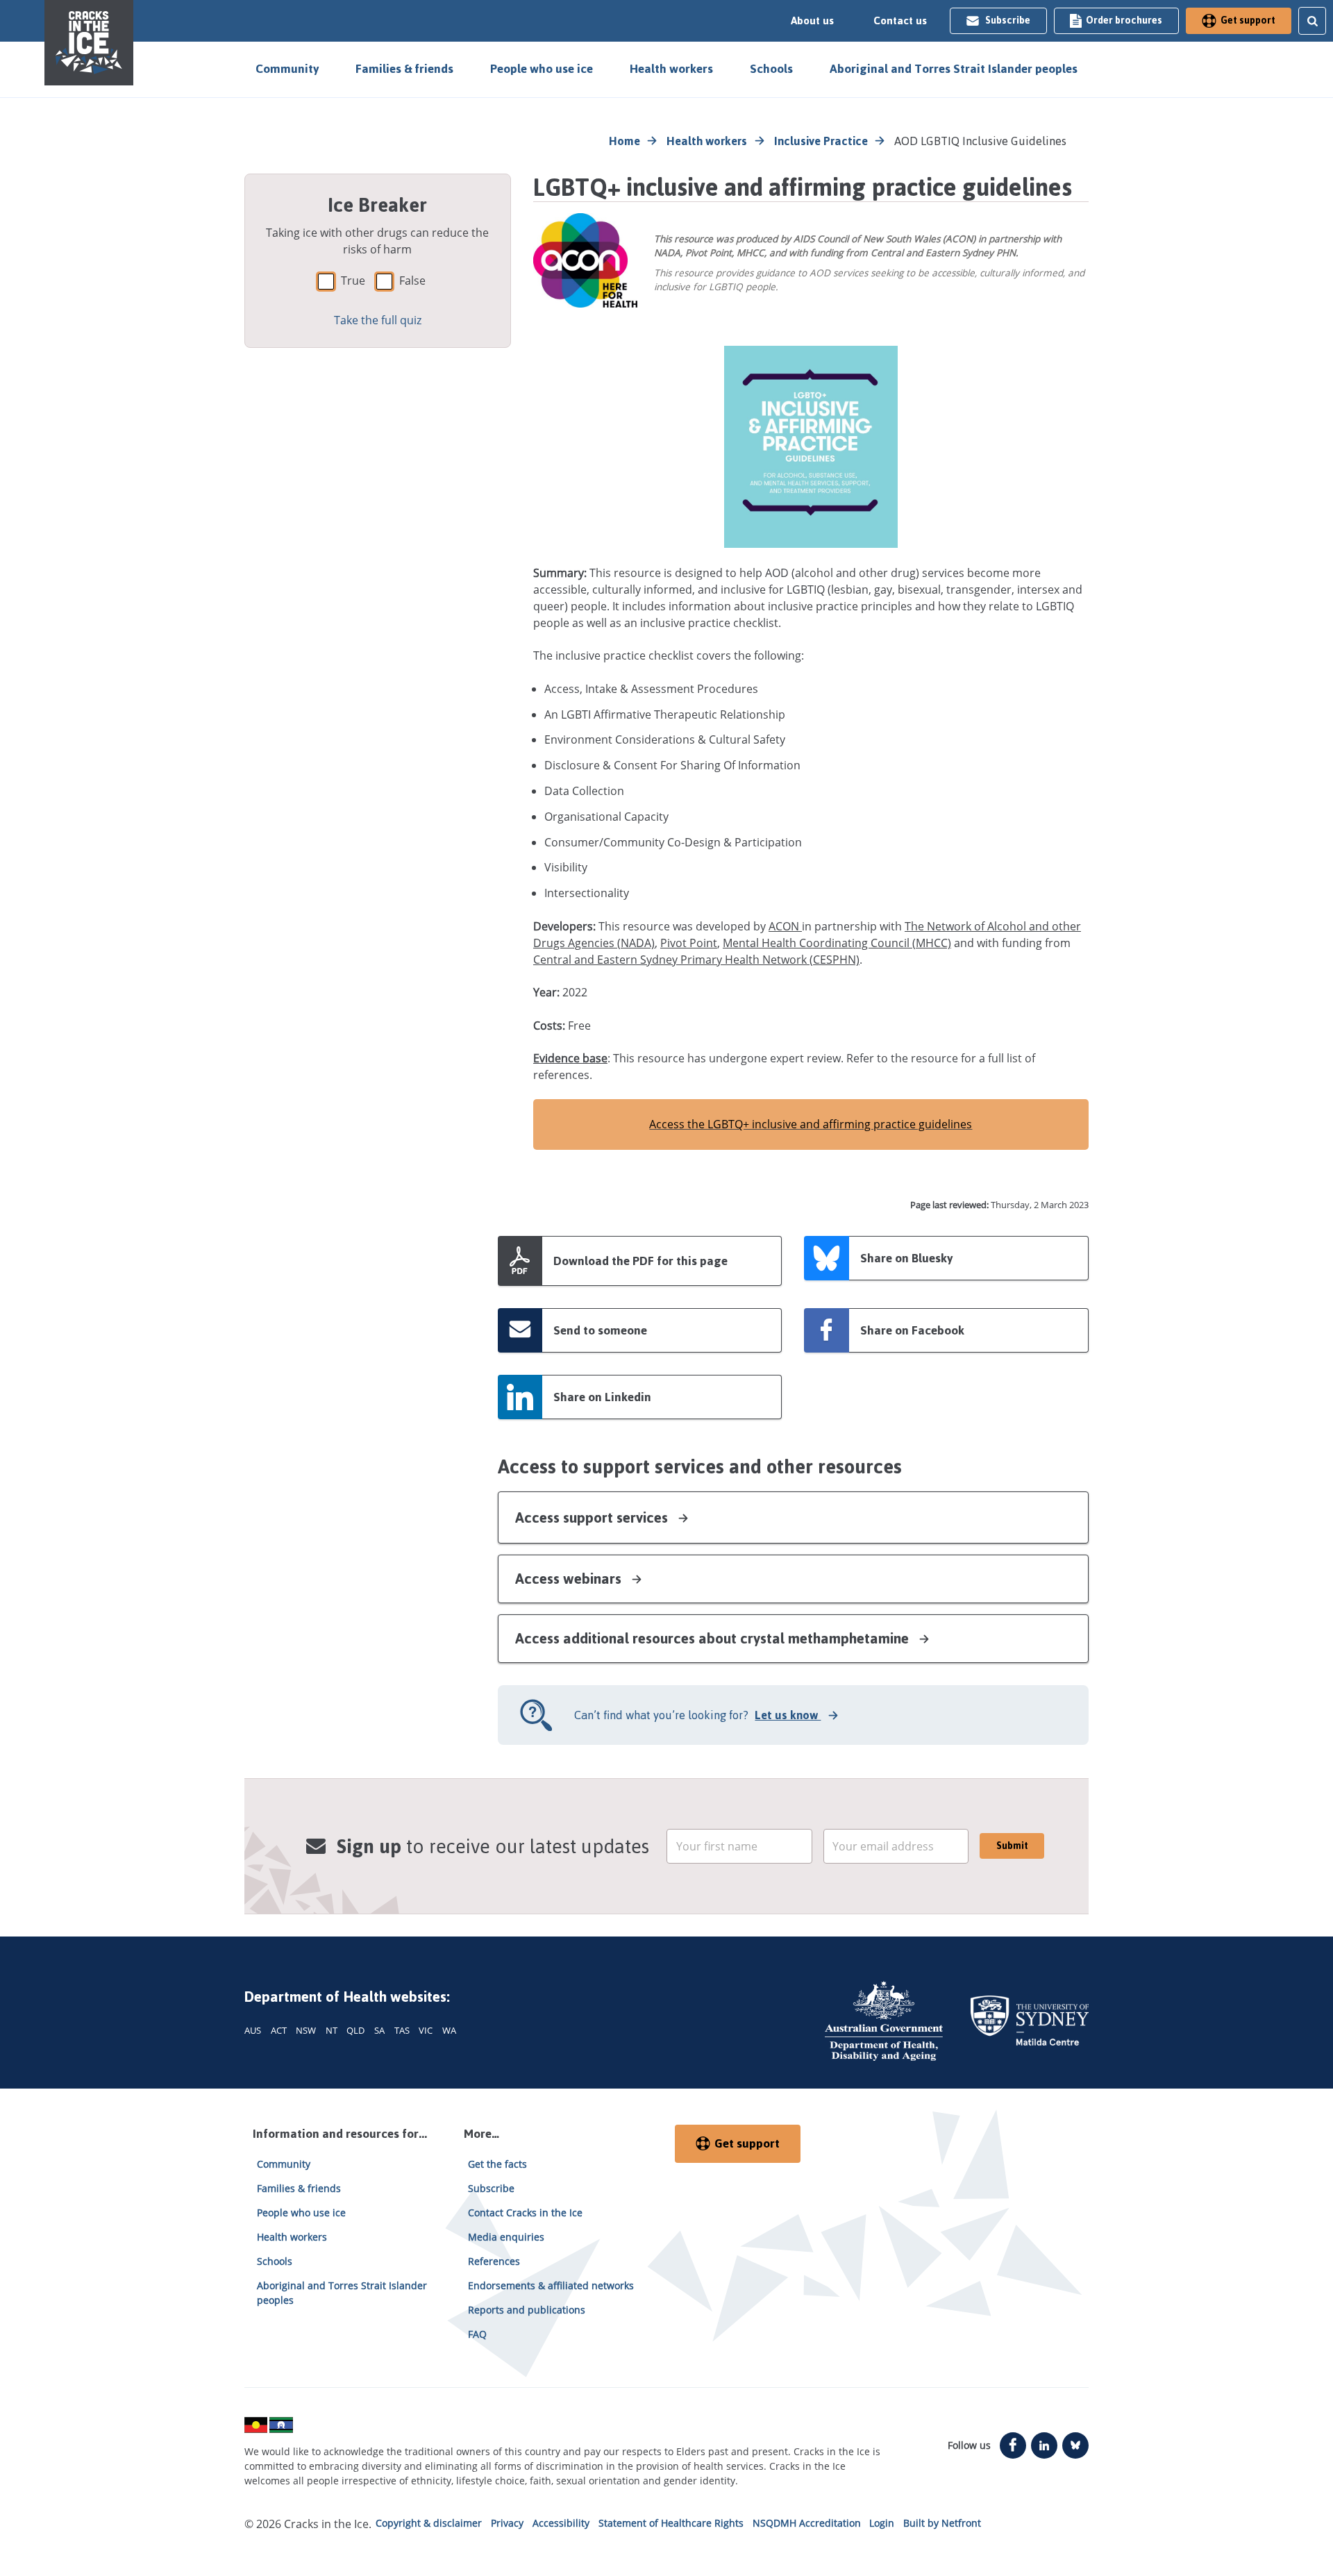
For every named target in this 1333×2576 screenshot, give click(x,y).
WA (449, 2030)
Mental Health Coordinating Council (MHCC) (837, 943)
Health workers (671, 69)
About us (812, 21)
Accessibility (561, 2523)
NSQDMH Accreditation (807, 2523)
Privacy (507, 2523)
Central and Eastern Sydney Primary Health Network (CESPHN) (696, 960)
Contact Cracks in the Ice (525, 2213)
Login (882, 2523)
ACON (785, 926)
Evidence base (570, 1058)
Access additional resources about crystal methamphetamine (714, 1638)
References (494, 2261)
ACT (279, 2030)
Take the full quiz (378, 320)
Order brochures (1124, 20)
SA (379, 2030)
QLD (355, 2030)
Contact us (900, 21)
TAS (402, 2030)
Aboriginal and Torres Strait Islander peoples (954, 69)
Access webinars (570, 1579)
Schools (771, 69)
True (353, 281)
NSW (306, 2030)
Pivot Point (689, 943)
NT (332, 2030)
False (412, 281)
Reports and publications (527, 2310)
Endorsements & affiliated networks (551, 2285)
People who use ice (542, 69)
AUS (253, 2030)
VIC (426, 2030)
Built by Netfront (942, 2523)
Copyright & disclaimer (429, 2523)
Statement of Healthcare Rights (671, 2523)
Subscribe (1008, 20)
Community (287, 69)
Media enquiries (506, 2237)
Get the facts (497, 2164)
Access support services (593, 1517)
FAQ (477, 2334)
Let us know (788, 1715)
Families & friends (404, 69)
